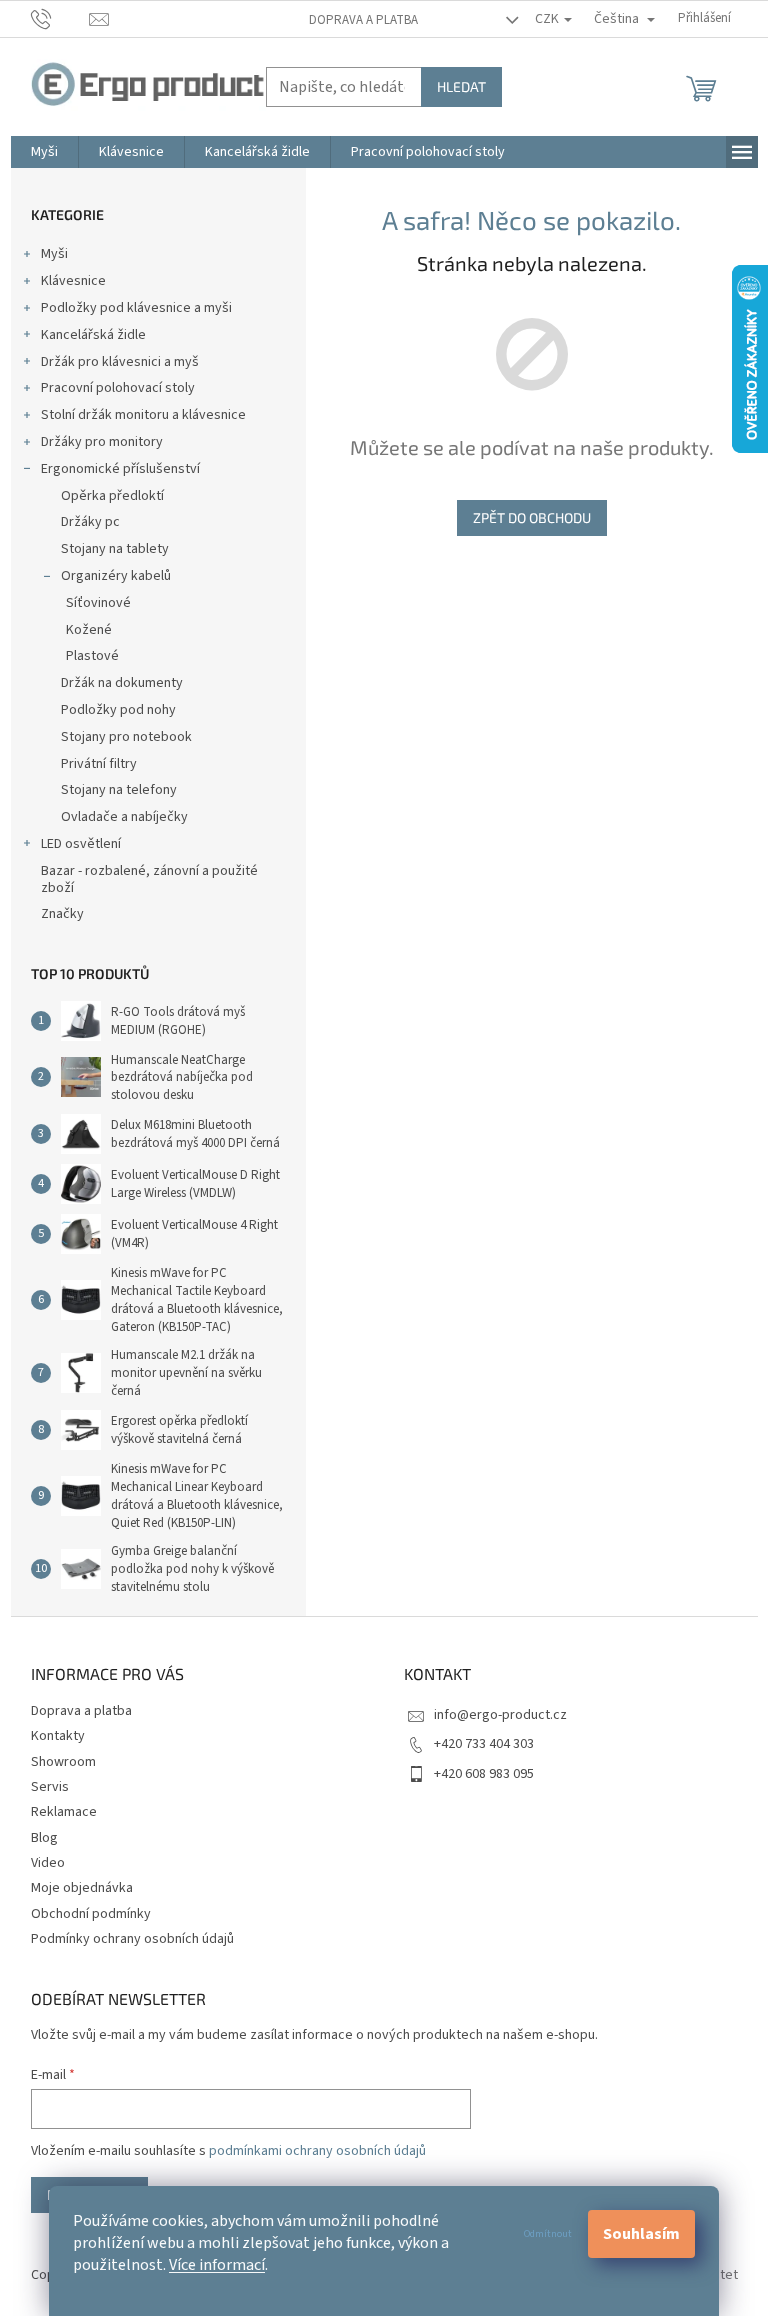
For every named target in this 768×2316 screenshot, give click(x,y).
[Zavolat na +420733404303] (60, 18)
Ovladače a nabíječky (124, 817)
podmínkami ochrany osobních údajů (317, 2151)
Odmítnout (548, 2234)
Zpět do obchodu (532, 517)
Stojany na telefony (119, 790)
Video (48, 1863)
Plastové (92, 656)
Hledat (461, 86)
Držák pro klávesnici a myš (120, 362)
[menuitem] (44, 152)
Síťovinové (98, 603)
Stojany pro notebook (126, 737)
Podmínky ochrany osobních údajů (132, 1939)
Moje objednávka (82, 1888)
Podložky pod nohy (118, 710)
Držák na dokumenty (122, 683)
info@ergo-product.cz (500, 1715)
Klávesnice (73, 281)
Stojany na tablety (115, 549)
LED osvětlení (81, 844)
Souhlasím (641, 2234)
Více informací (217, 2265)
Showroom (63, 1762)
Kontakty (58, 1736)
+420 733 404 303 (484, 1744)
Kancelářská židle (93, 335)
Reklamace (64, 1812)
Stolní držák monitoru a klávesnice (143, 415)
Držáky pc (90, 522)
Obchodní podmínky (91, 1914)
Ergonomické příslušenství (120, 469)
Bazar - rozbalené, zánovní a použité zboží (149, 879)
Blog (44, 1838)
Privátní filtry (99, 764)
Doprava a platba (363, 20)
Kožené (89, 630)
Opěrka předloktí (112, 496)
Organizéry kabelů (116, 576)
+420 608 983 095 (484, 1774)
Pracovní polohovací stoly (118, 388)
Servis (50, 1787)
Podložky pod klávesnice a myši (136, 308)
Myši (54, 254)
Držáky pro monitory (102, 442)
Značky (62, 914)
